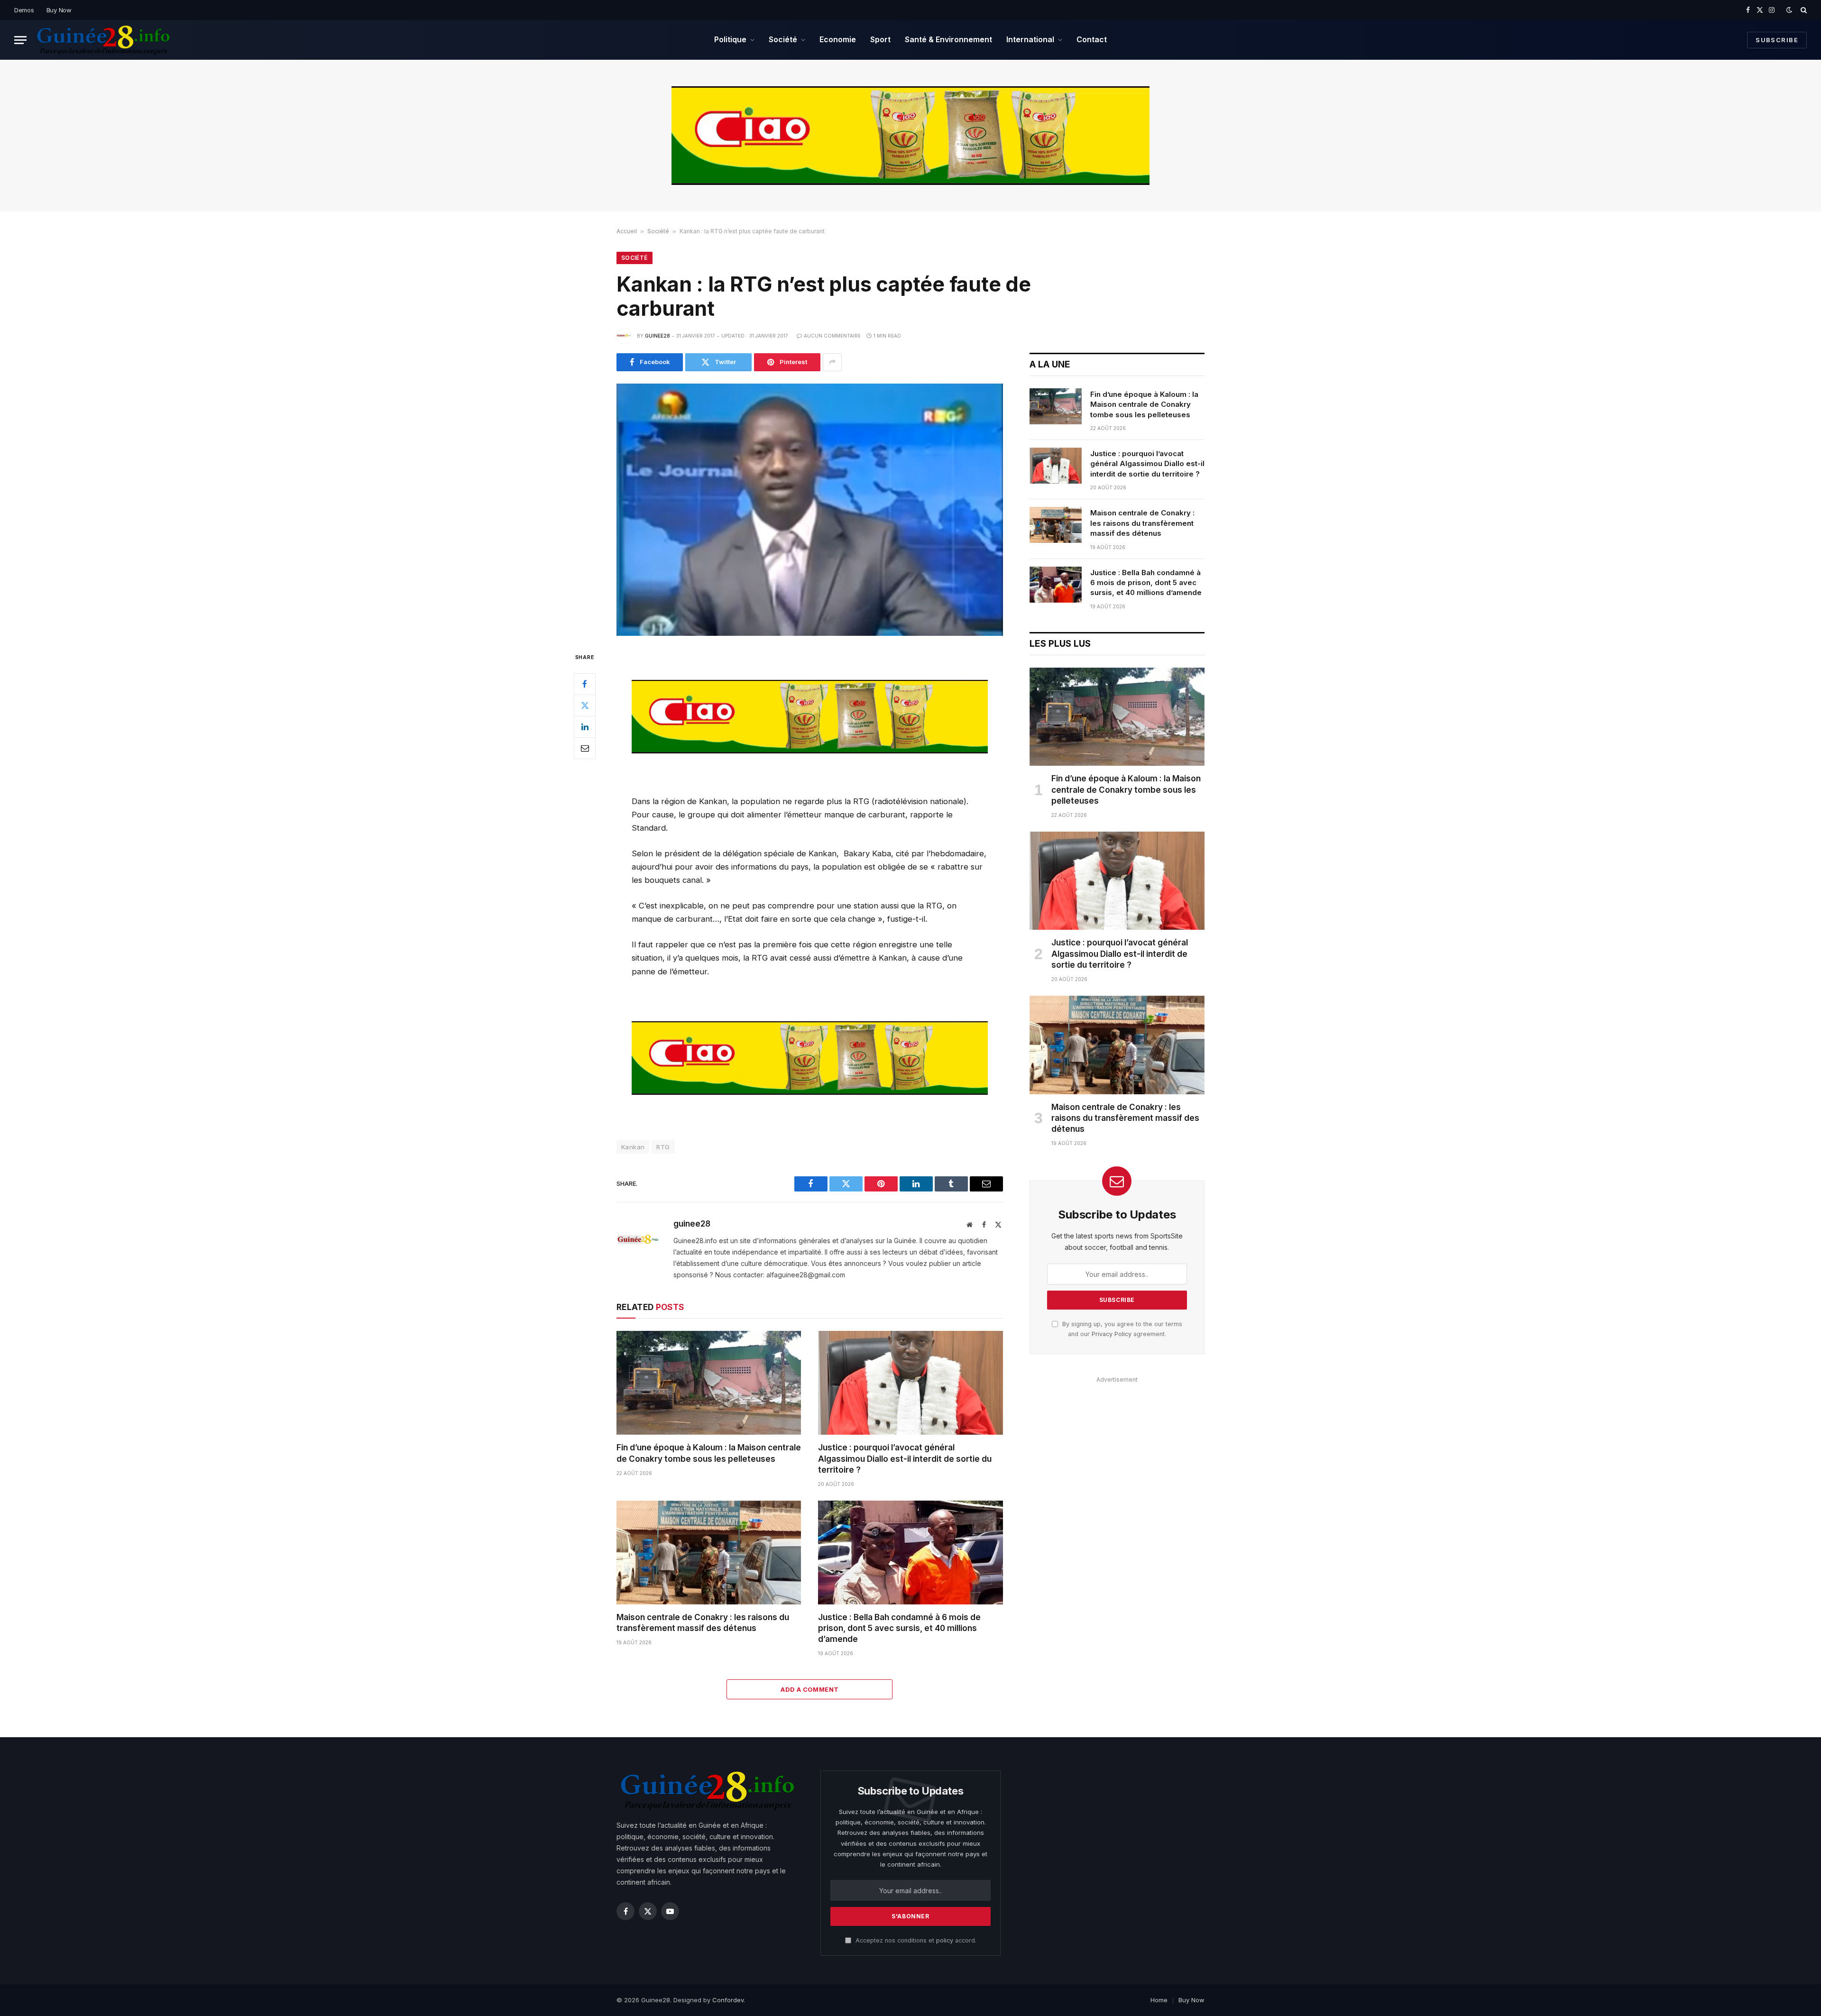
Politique (730, 39)
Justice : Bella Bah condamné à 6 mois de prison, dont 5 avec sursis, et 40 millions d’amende (899, 1628)
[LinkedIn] (585, 727)
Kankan (633, 1147)
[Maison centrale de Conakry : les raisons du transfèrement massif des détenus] (709, 1553)
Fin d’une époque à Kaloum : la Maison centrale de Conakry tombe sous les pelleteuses (709, 1453)
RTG (663, 1147)
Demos (24, 10)
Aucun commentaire (832, 336)
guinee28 (658, 336)
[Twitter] (585, 706)
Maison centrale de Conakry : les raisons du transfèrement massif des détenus (703, 1623)
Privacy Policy (1112, 1334)
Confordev (728, 2000)
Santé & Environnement (948, 39)
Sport (880, 39)
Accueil (627, 231)
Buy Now (59, 10)
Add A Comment (809, 1689)
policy (945, 1940)
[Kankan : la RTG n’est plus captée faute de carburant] (810, 510)
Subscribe (1777, 40)
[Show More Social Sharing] (832, 362)
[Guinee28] (103, 40)
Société (783, 39)
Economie (838, 39)
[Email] (585, 748)
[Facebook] (585, 684)
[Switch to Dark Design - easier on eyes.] (1789, 10)
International (1030, 39)
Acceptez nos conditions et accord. (915, 1940)
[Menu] (20, 40)
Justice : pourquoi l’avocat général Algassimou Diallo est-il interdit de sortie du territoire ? (905, 1458)
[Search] (1803, 10)
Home (1159, 2000)
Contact (1092, 39)
